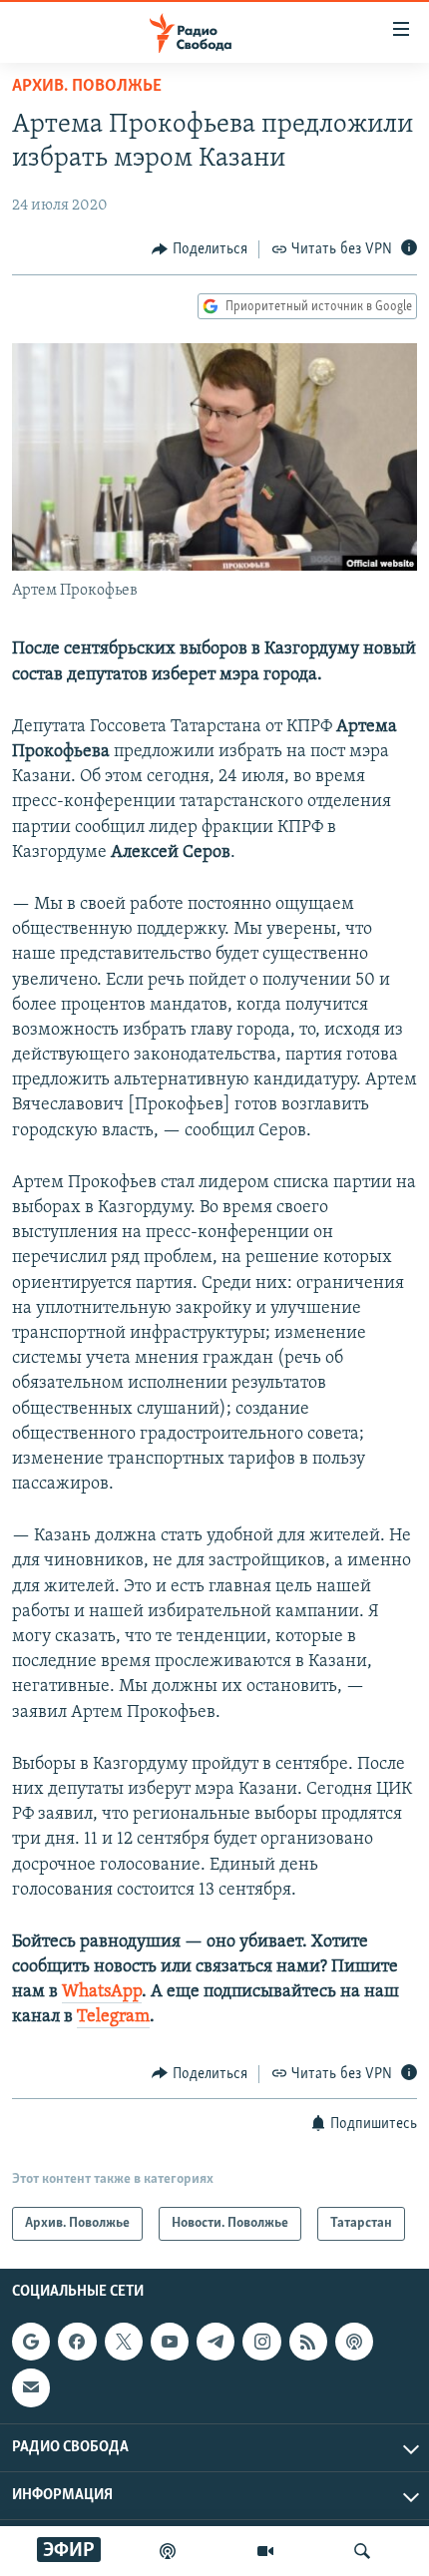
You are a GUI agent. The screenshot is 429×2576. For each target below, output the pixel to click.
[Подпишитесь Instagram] (261, 2342)
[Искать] (362, 2551)
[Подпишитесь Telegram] (215, 2342)
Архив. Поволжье (87, 87)
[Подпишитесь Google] (31, 2342)
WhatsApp (102, 1992)
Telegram (113, 2017)
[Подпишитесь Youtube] (170, 2342)
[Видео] (265, 2551)
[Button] (200, 249)
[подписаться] (31, 2387)
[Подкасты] (354, 2342)
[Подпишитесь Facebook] (77, 2342)
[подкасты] (168, 2551)
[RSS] (308, 2342)
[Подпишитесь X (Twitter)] (124, 2342)
